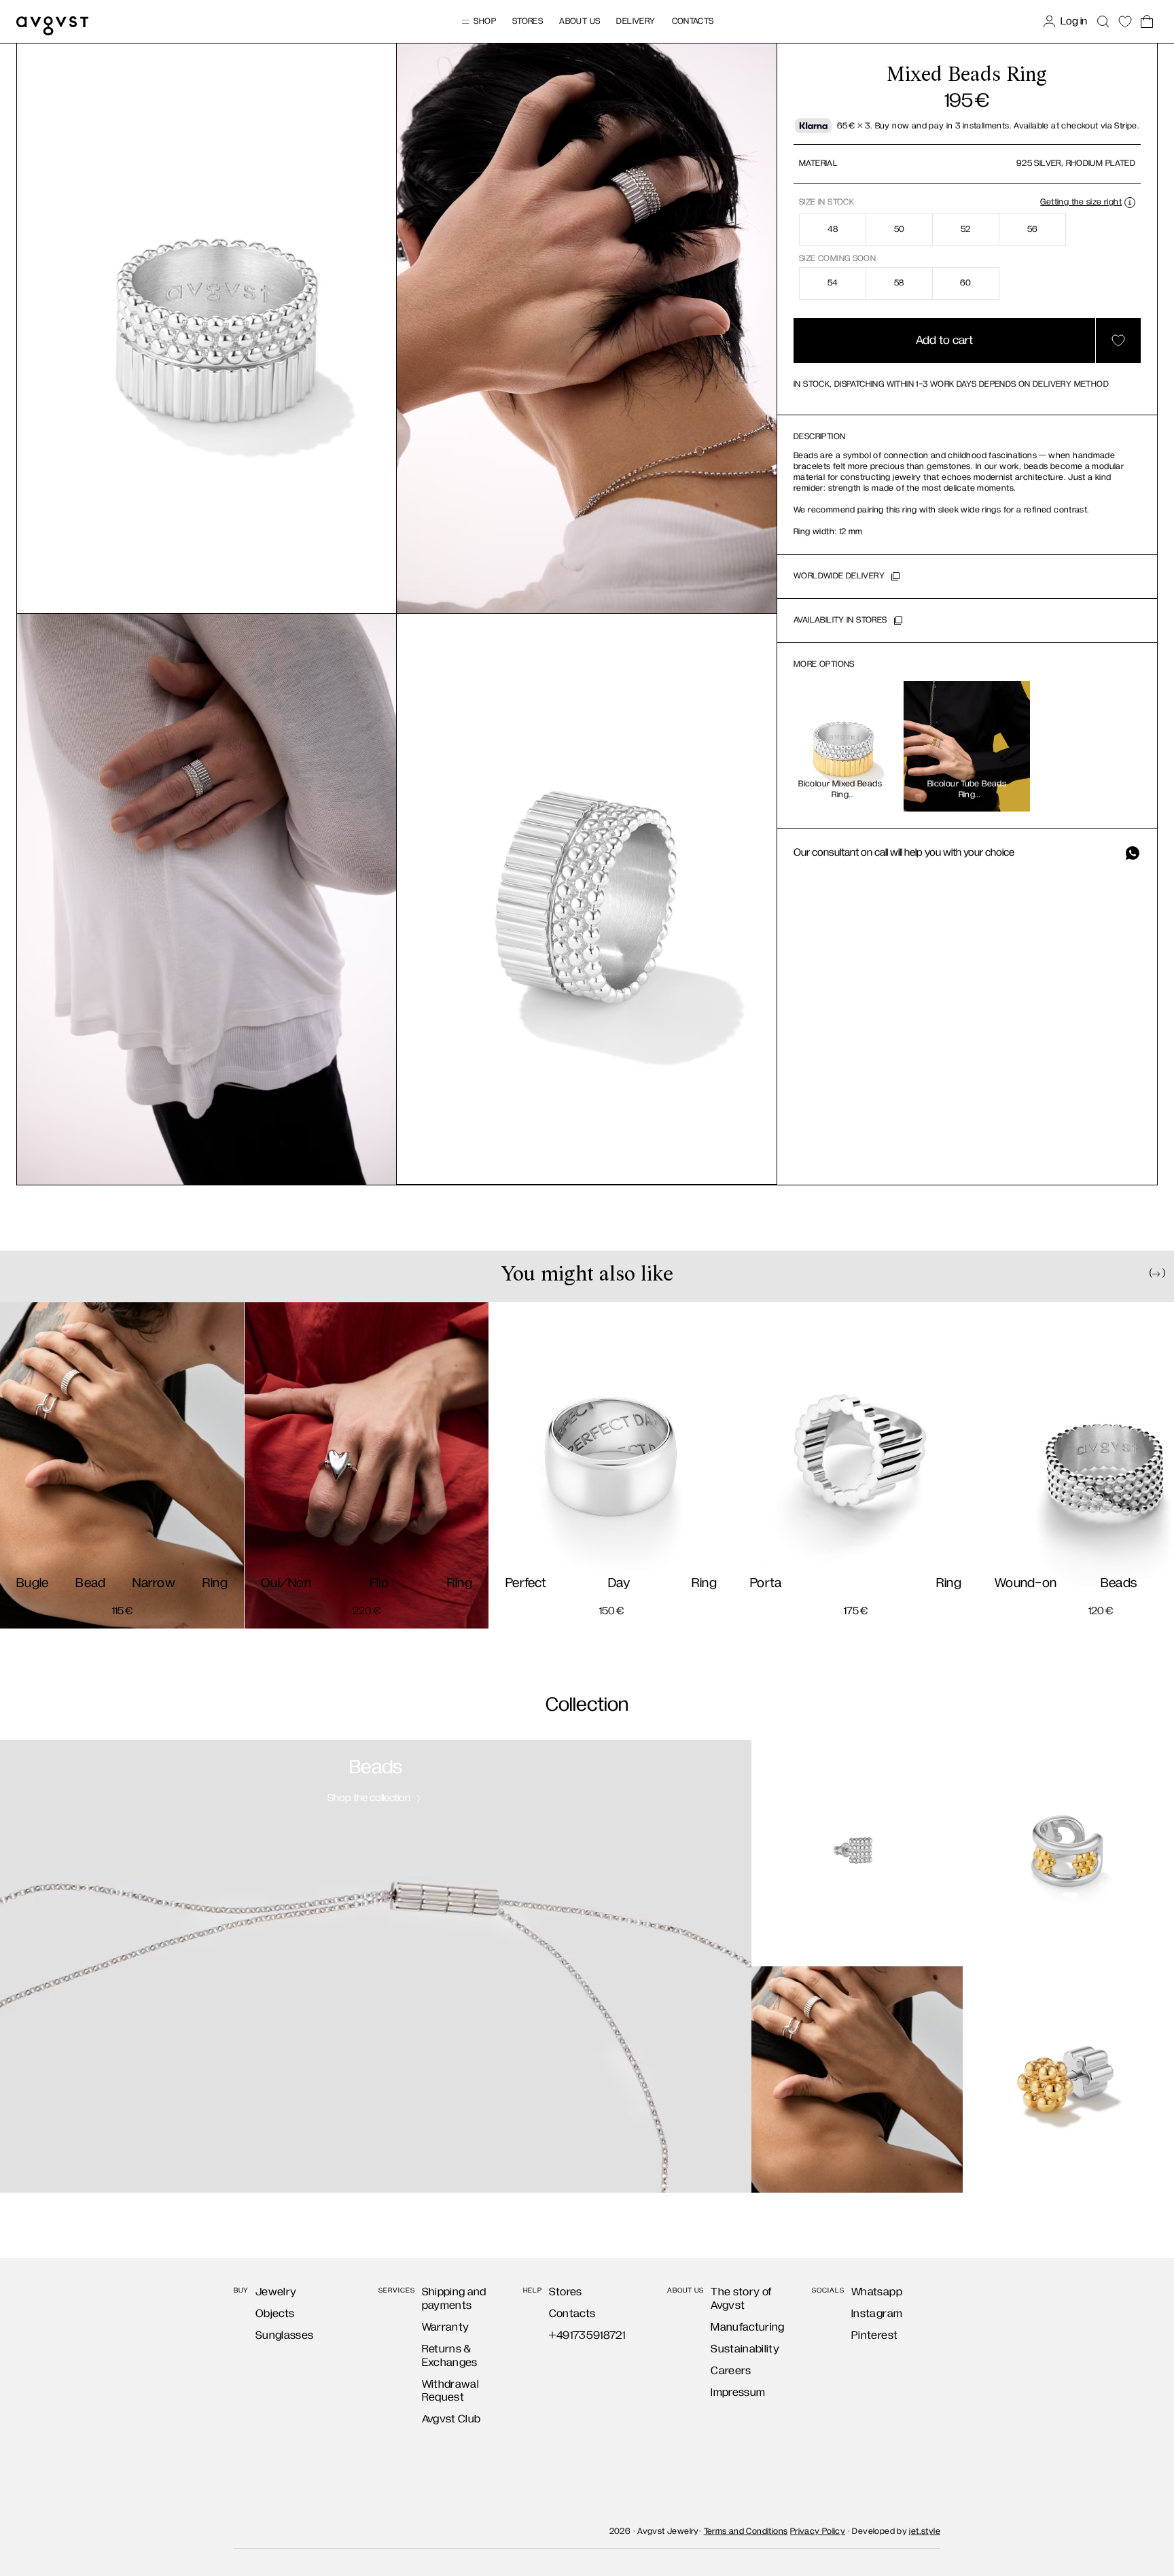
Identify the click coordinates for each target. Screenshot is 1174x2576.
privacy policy (631, 1357)
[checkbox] (462, 1355)
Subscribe (587, 1402)
